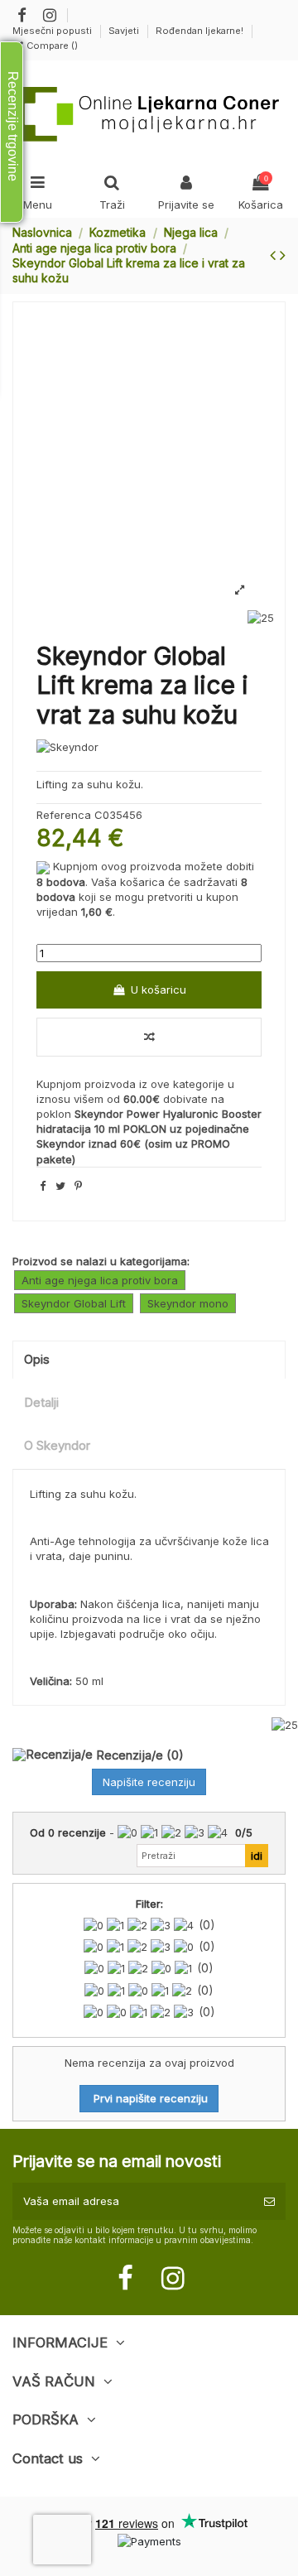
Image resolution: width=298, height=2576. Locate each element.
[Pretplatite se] (269, 2202)
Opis (37, 1360)
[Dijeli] (43, 1186)
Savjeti (125, 31)
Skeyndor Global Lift (74, 1303)
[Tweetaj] (60, 1186)
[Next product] (283, 255)
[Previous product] (275, 255)
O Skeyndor (57, 1446)
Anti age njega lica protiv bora (100, 1280)
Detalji (41, 1403)
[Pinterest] (78, 1186)
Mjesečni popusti (53, 31)
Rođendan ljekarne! (199, 31)
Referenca (64, 815)
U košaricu (159, 989)
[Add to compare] (149, 1038)
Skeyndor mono (188, 1303)
